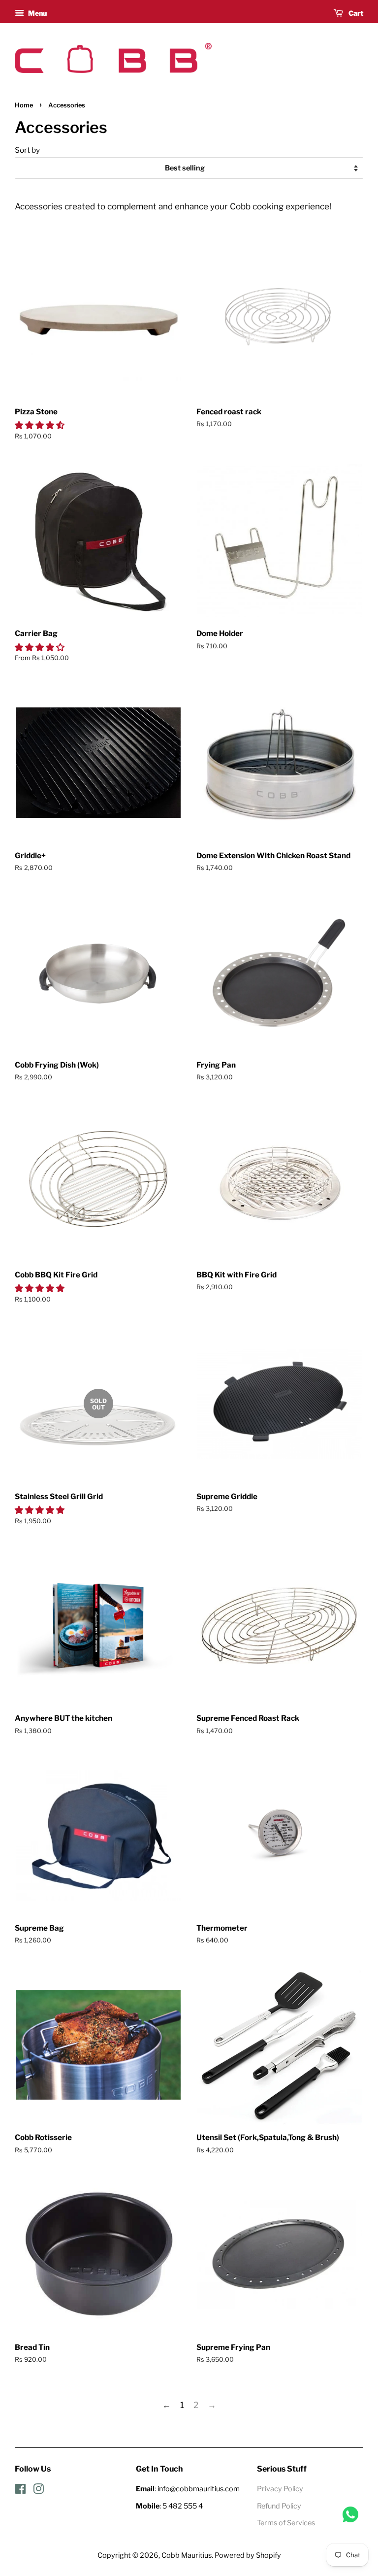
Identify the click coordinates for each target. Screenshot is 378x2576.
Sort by (27, 150)
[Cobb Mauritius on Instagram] (38, 2491)
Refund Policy (279, 2506)
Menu (37, 13)
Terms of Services (286, 2523)
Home (24, 105)
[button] (41, 425)
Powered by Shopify (248, 2555)
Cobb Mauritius (187, 2555)
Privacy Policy (280, 2489)
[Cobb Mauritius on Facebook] (20, 2491)
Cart (355, 13)
